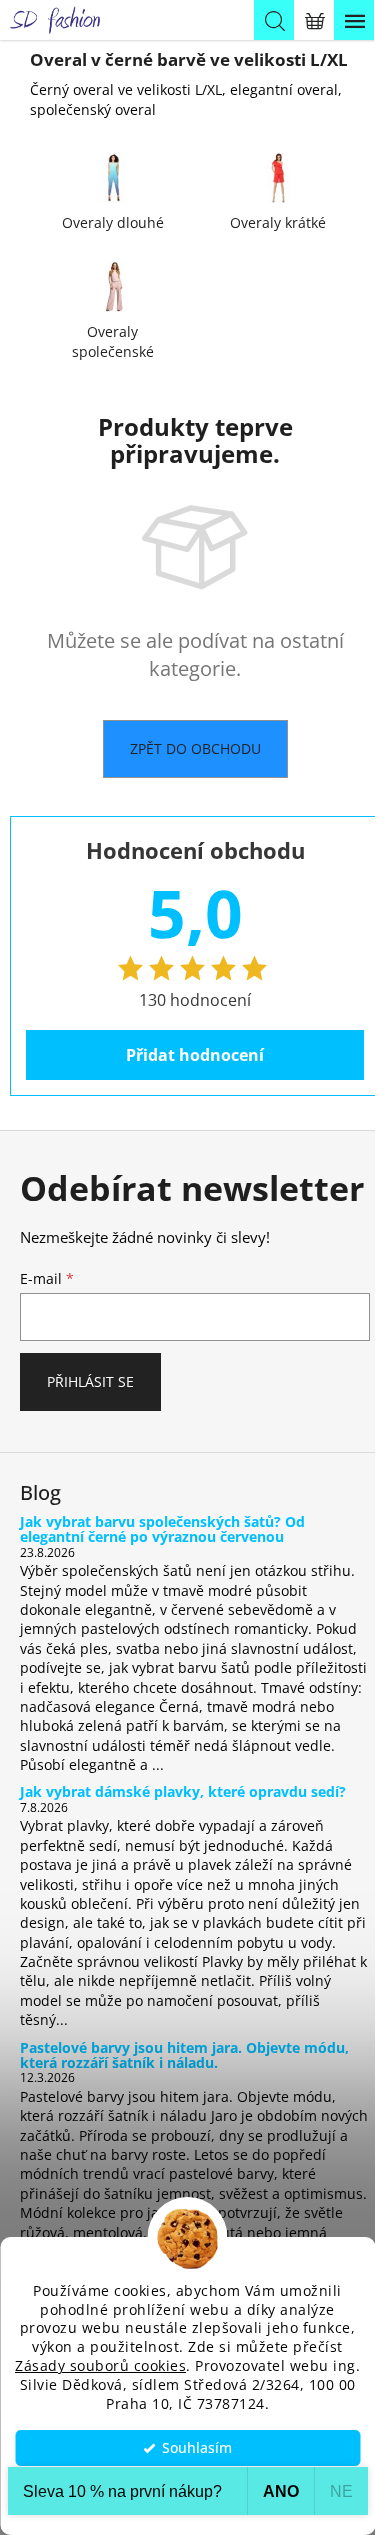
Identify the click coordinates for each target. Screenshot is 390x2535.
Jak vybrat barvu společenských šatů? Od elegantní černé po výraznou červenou (162, 1529)
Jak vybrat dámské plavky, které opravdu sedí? (183, 1791)
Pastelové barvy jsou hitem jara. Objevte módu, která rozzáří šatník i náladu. (184, 2055)
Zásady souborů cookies (100, 2366)
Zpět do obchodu (195, 748)
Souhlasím (197, 2448)
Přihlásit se (90, 1381)
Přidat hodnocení (195, 1055)
